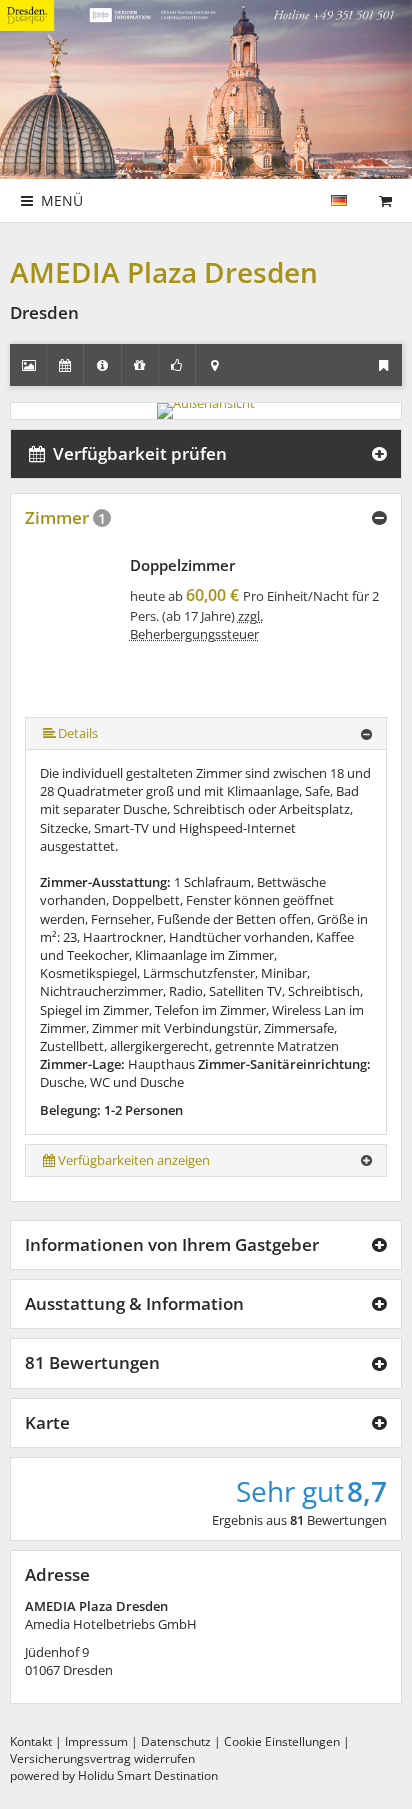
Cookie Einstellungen (282, 1741)
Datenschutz (176, 1741)
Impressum (96, 1741)
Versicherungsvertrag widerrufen (102, 1758)
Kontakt (31, 1741)
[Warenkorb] (385, 200)
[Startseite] (361, 191)
